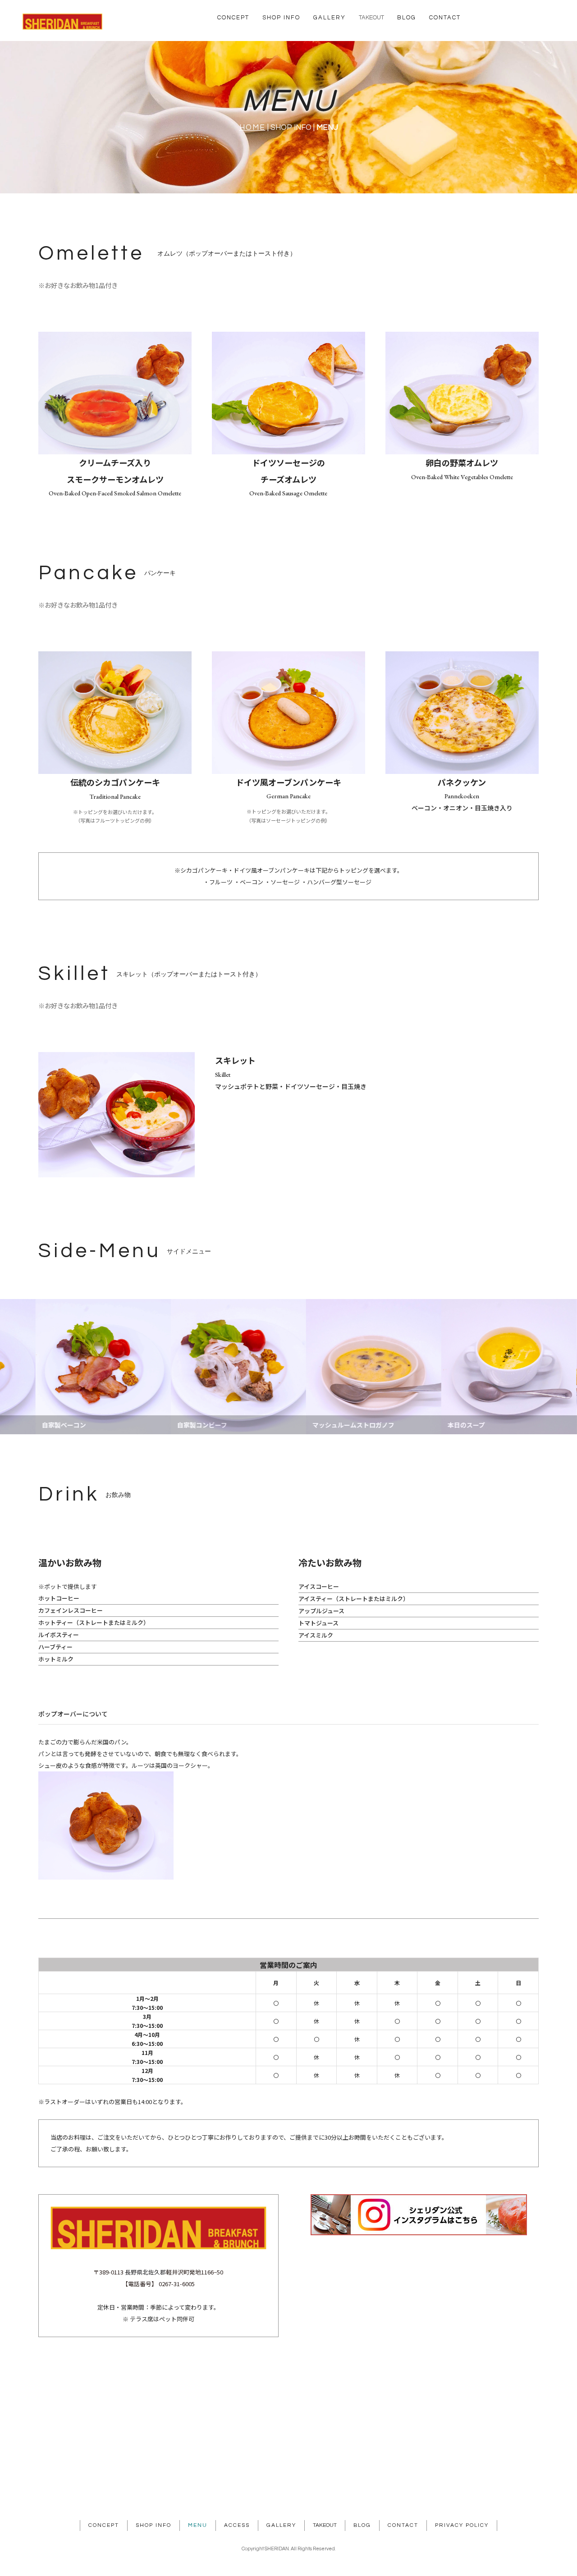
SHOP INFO (281, 18)
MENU (198, 2525)
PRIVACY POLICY (462, 2525)
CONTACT (445, 18)
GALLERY (330, 18)
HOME (252, 128)
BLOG (407, 18)
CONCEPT (233, 18)
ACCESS (237, 2525)
